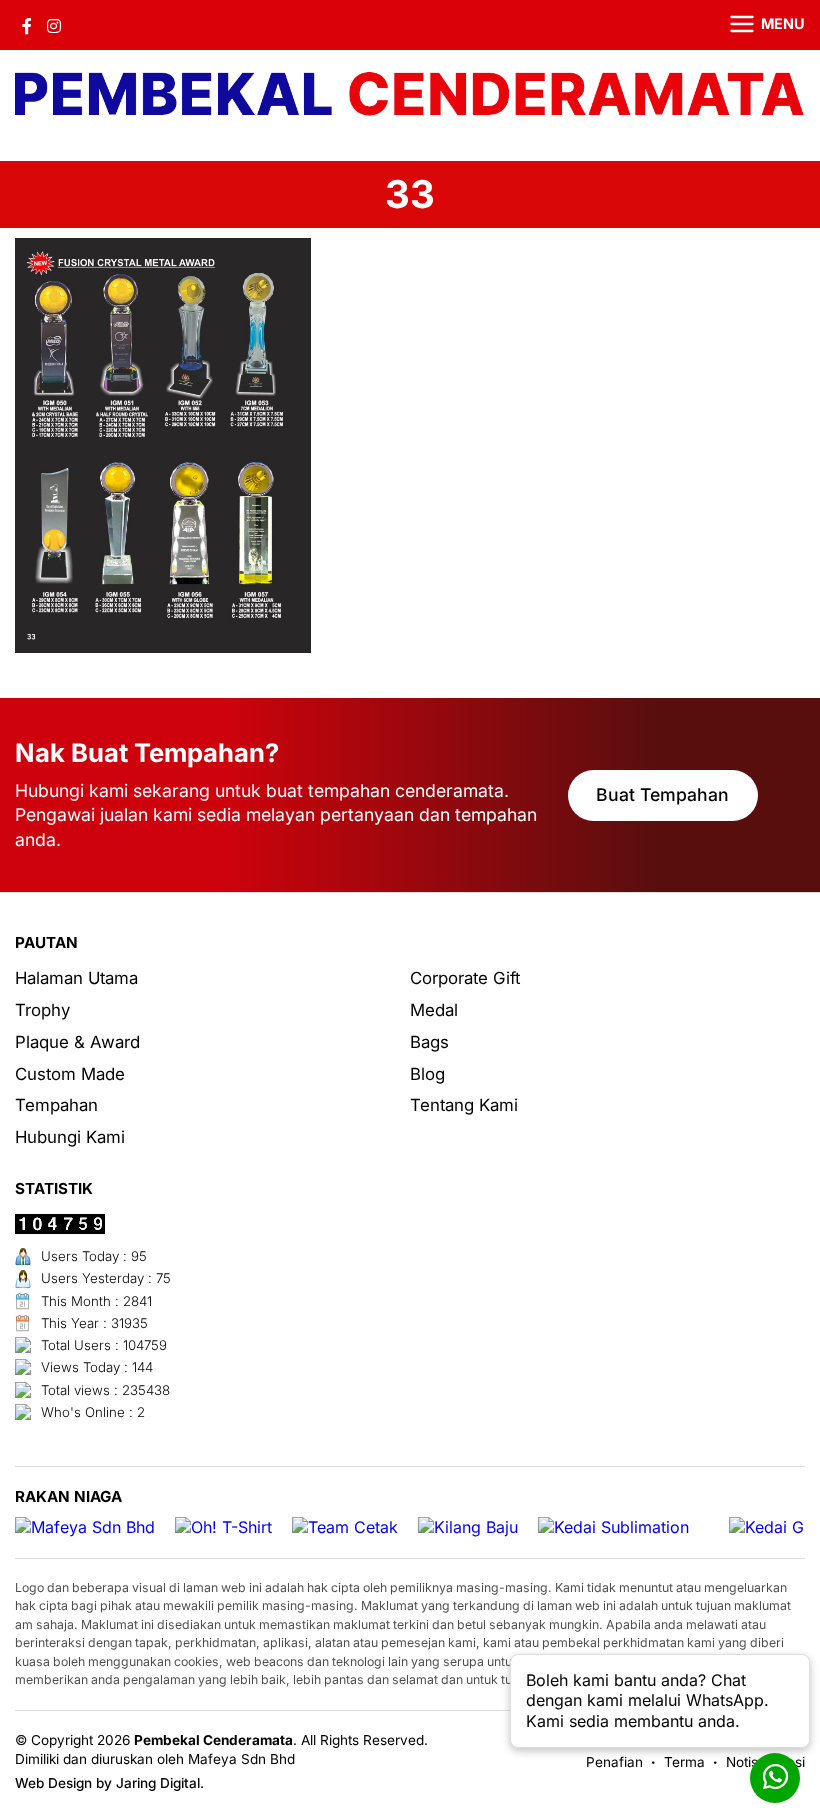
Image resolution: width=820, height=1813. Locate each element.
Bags (429, 1042)
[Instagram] (54, 25)
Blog (427, 1074)
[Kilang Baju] (468, 1527)
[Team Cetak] (345, 1527)
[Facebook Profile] (27, 25)
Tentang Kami (464, 1105)
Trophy (42, 1010)
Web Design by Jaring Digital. (109, 1783)
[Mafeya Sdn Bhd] (85, 1527)
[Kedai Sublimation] (613, 1527)
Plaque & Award (77, 1042)
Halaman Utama (76, 978)
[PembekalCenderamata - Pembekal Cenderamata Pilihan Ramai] (410, 95)
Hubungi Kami (70, 1137)
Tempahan (56, 1105)
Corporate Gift (465, 978)
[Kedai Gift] (773, 1527)
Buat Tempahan (662, 794)
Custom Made (70, 1074)
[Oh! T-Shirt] (223, 1527)
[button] (755, 25)
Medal (434, 1010)
